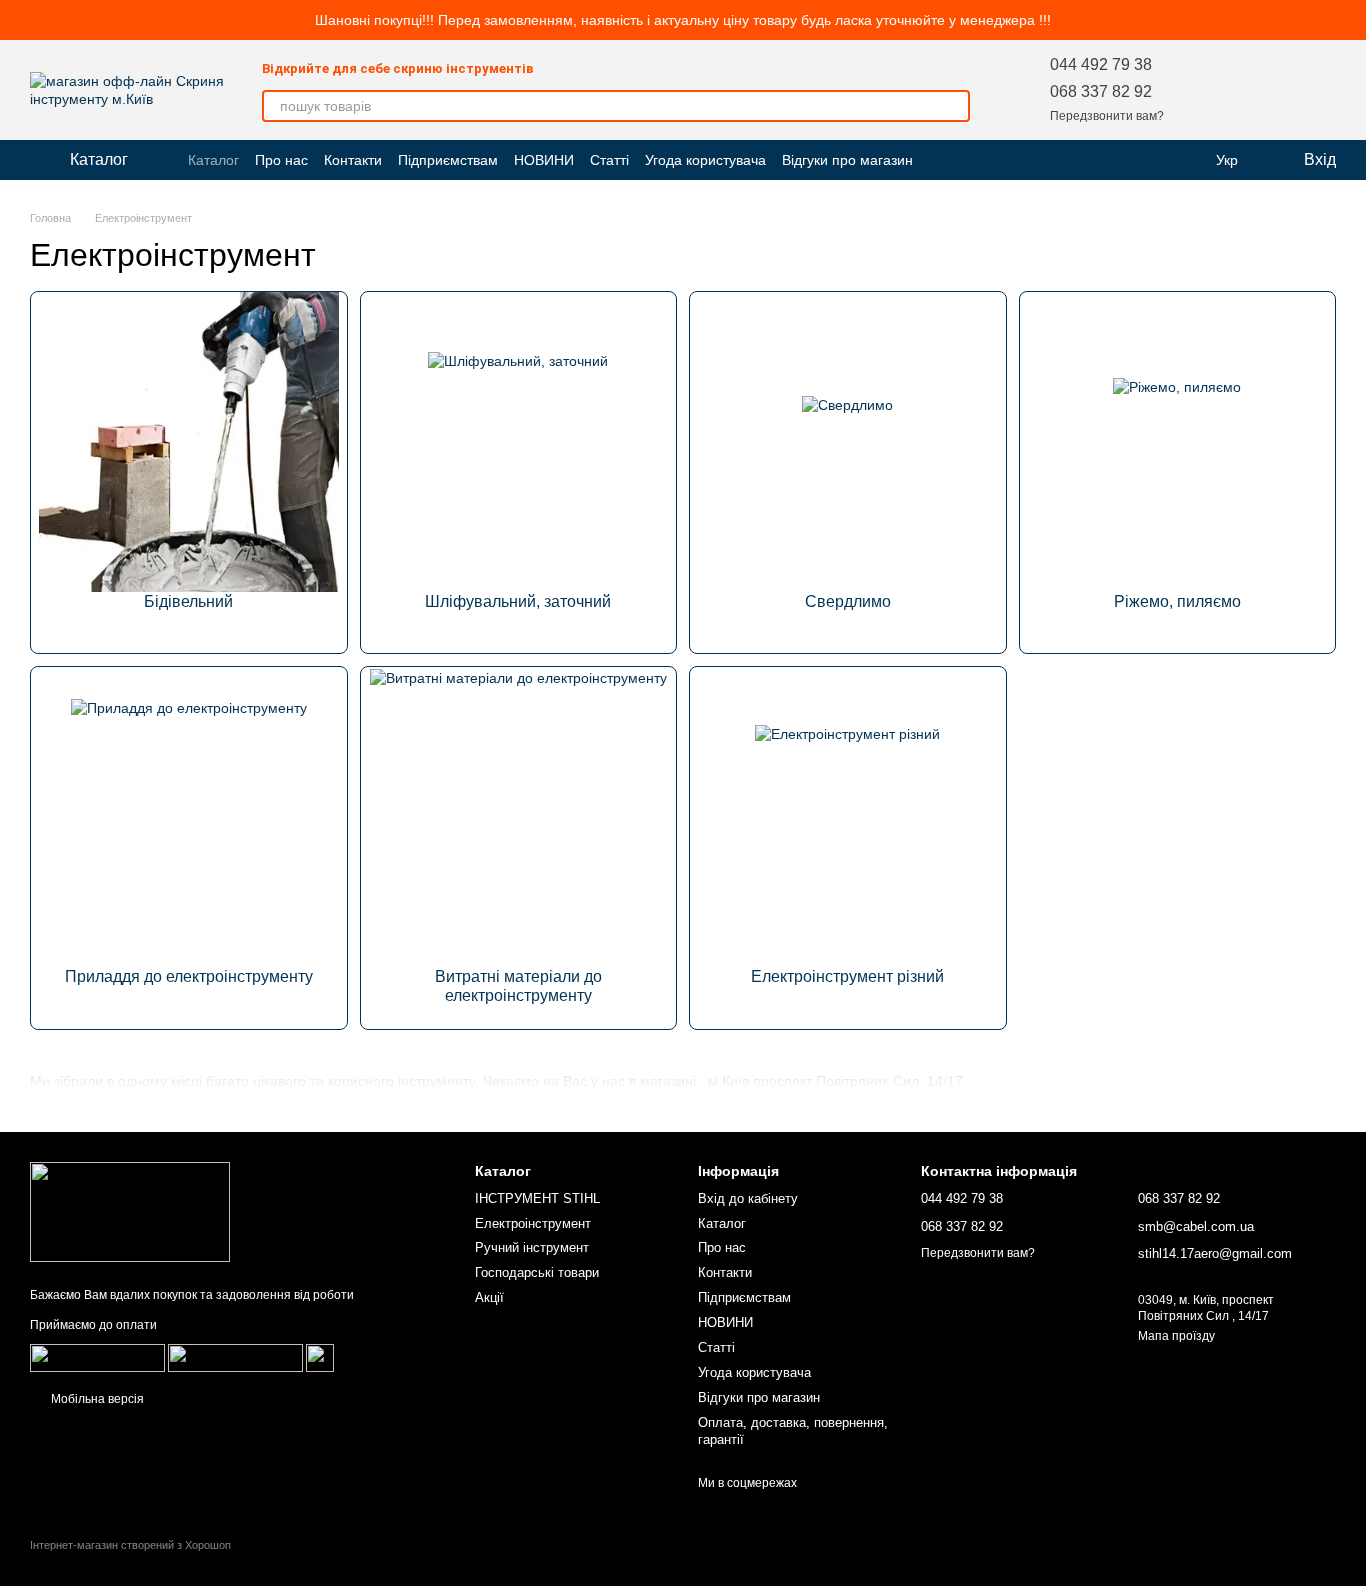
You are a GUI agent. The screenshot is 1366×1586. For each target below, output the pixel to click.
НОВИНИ (544, 160)
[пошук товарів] (954, 106)
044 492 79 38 (1101, 64)
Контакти (353, 160)
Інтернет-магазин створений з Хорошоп (130, 1545)
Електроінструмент (533, 1223)
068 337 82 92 (1101, 91)
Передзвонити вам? (1107, 116)
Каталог (213, 160)
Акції (489, 1297)
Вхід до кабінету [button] (748, 1198)
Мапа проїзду (1176, 1336)
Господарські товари (537, 1272)
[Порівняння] (1268, 90)
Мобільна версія (96, 1399)
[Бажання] (1216, 90)
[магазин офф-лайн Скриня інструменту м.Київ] (130, 1212)
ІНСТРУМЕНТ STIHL (537, 1198)
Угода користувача (705, 160)
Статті (609, 160)
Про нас (281, 160)
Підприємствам (448, 160)
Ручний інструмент (532, 1247)
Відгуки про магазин (847, 160)
